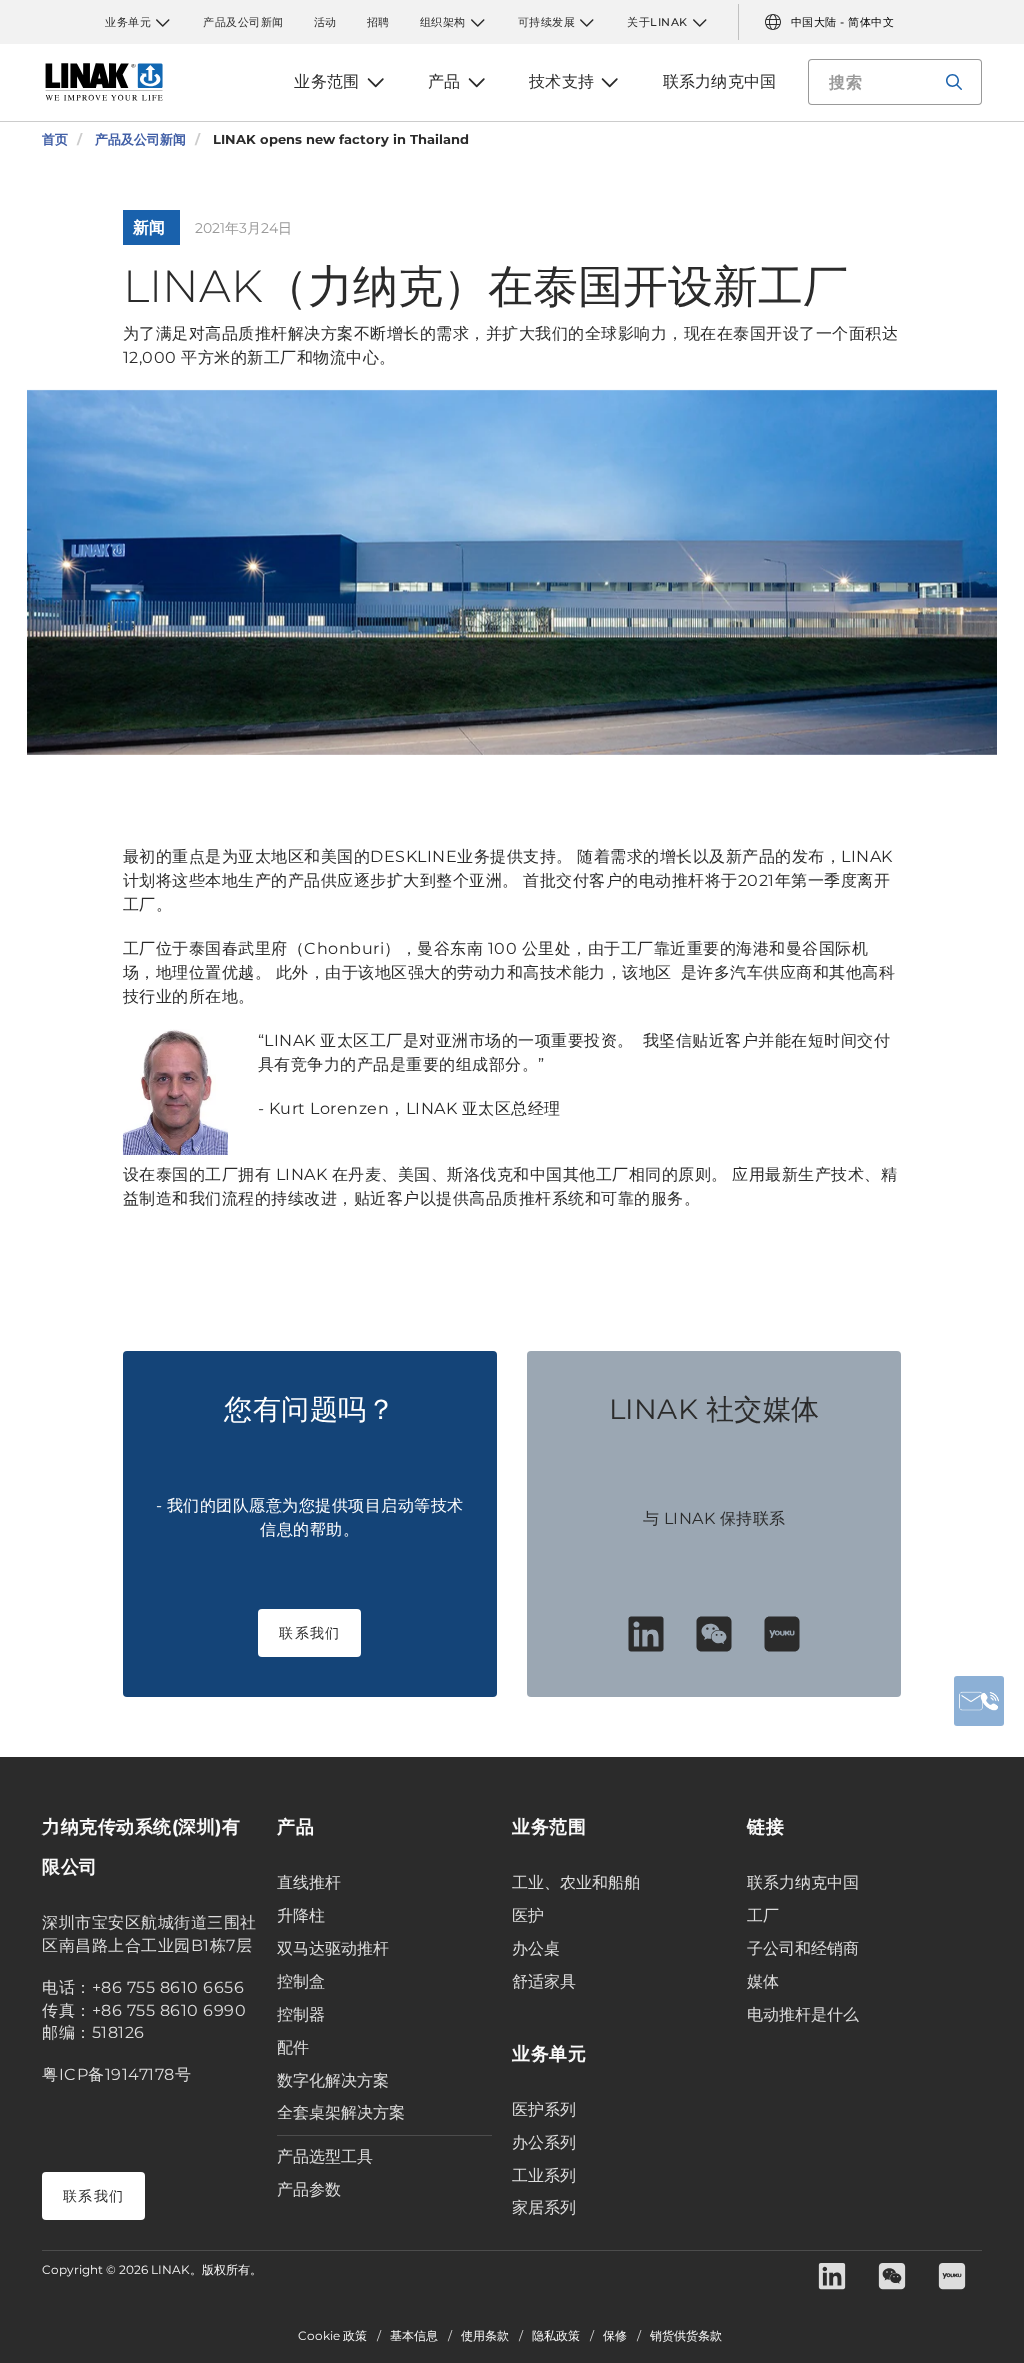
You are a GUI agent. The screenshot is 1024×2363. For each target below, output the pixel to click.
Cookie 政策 (332, 2336)
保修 (615, 2336)
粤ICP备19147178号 (116, 2074)
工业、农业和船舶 (576, 1882)
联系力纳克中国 (803, 1882)
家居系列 (544, 2207)
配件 (293, 2047)
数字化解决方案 (333, 2080)
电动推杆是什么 (803, 2014)
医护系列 (544, 2109)
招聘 (378, 22)
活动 (325, 22)
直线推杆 (309, 1882)
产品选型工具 (325, 2156)
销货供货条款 (686, 2336)
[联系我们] (979, 1701)
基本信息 (414, 2336)
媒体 (763, 1981)
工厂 (763, 1915)
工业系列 (544, 2175)
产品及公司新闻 (243, 22)
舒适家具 (544, 1981)
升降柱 (301, 1915)
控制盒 (301, 1981)
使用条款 (485, 2336)
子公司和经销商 (803, 1948)
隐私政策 (556, 2336)
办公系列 (544, 2142)
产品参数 (309, 2189)
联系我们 (309, 1633)
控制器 (301, 2014)
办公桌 (536, 1948)
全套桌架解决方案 (341, 2112)
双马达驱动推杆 (333, 1948)
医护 (528, 1915)
